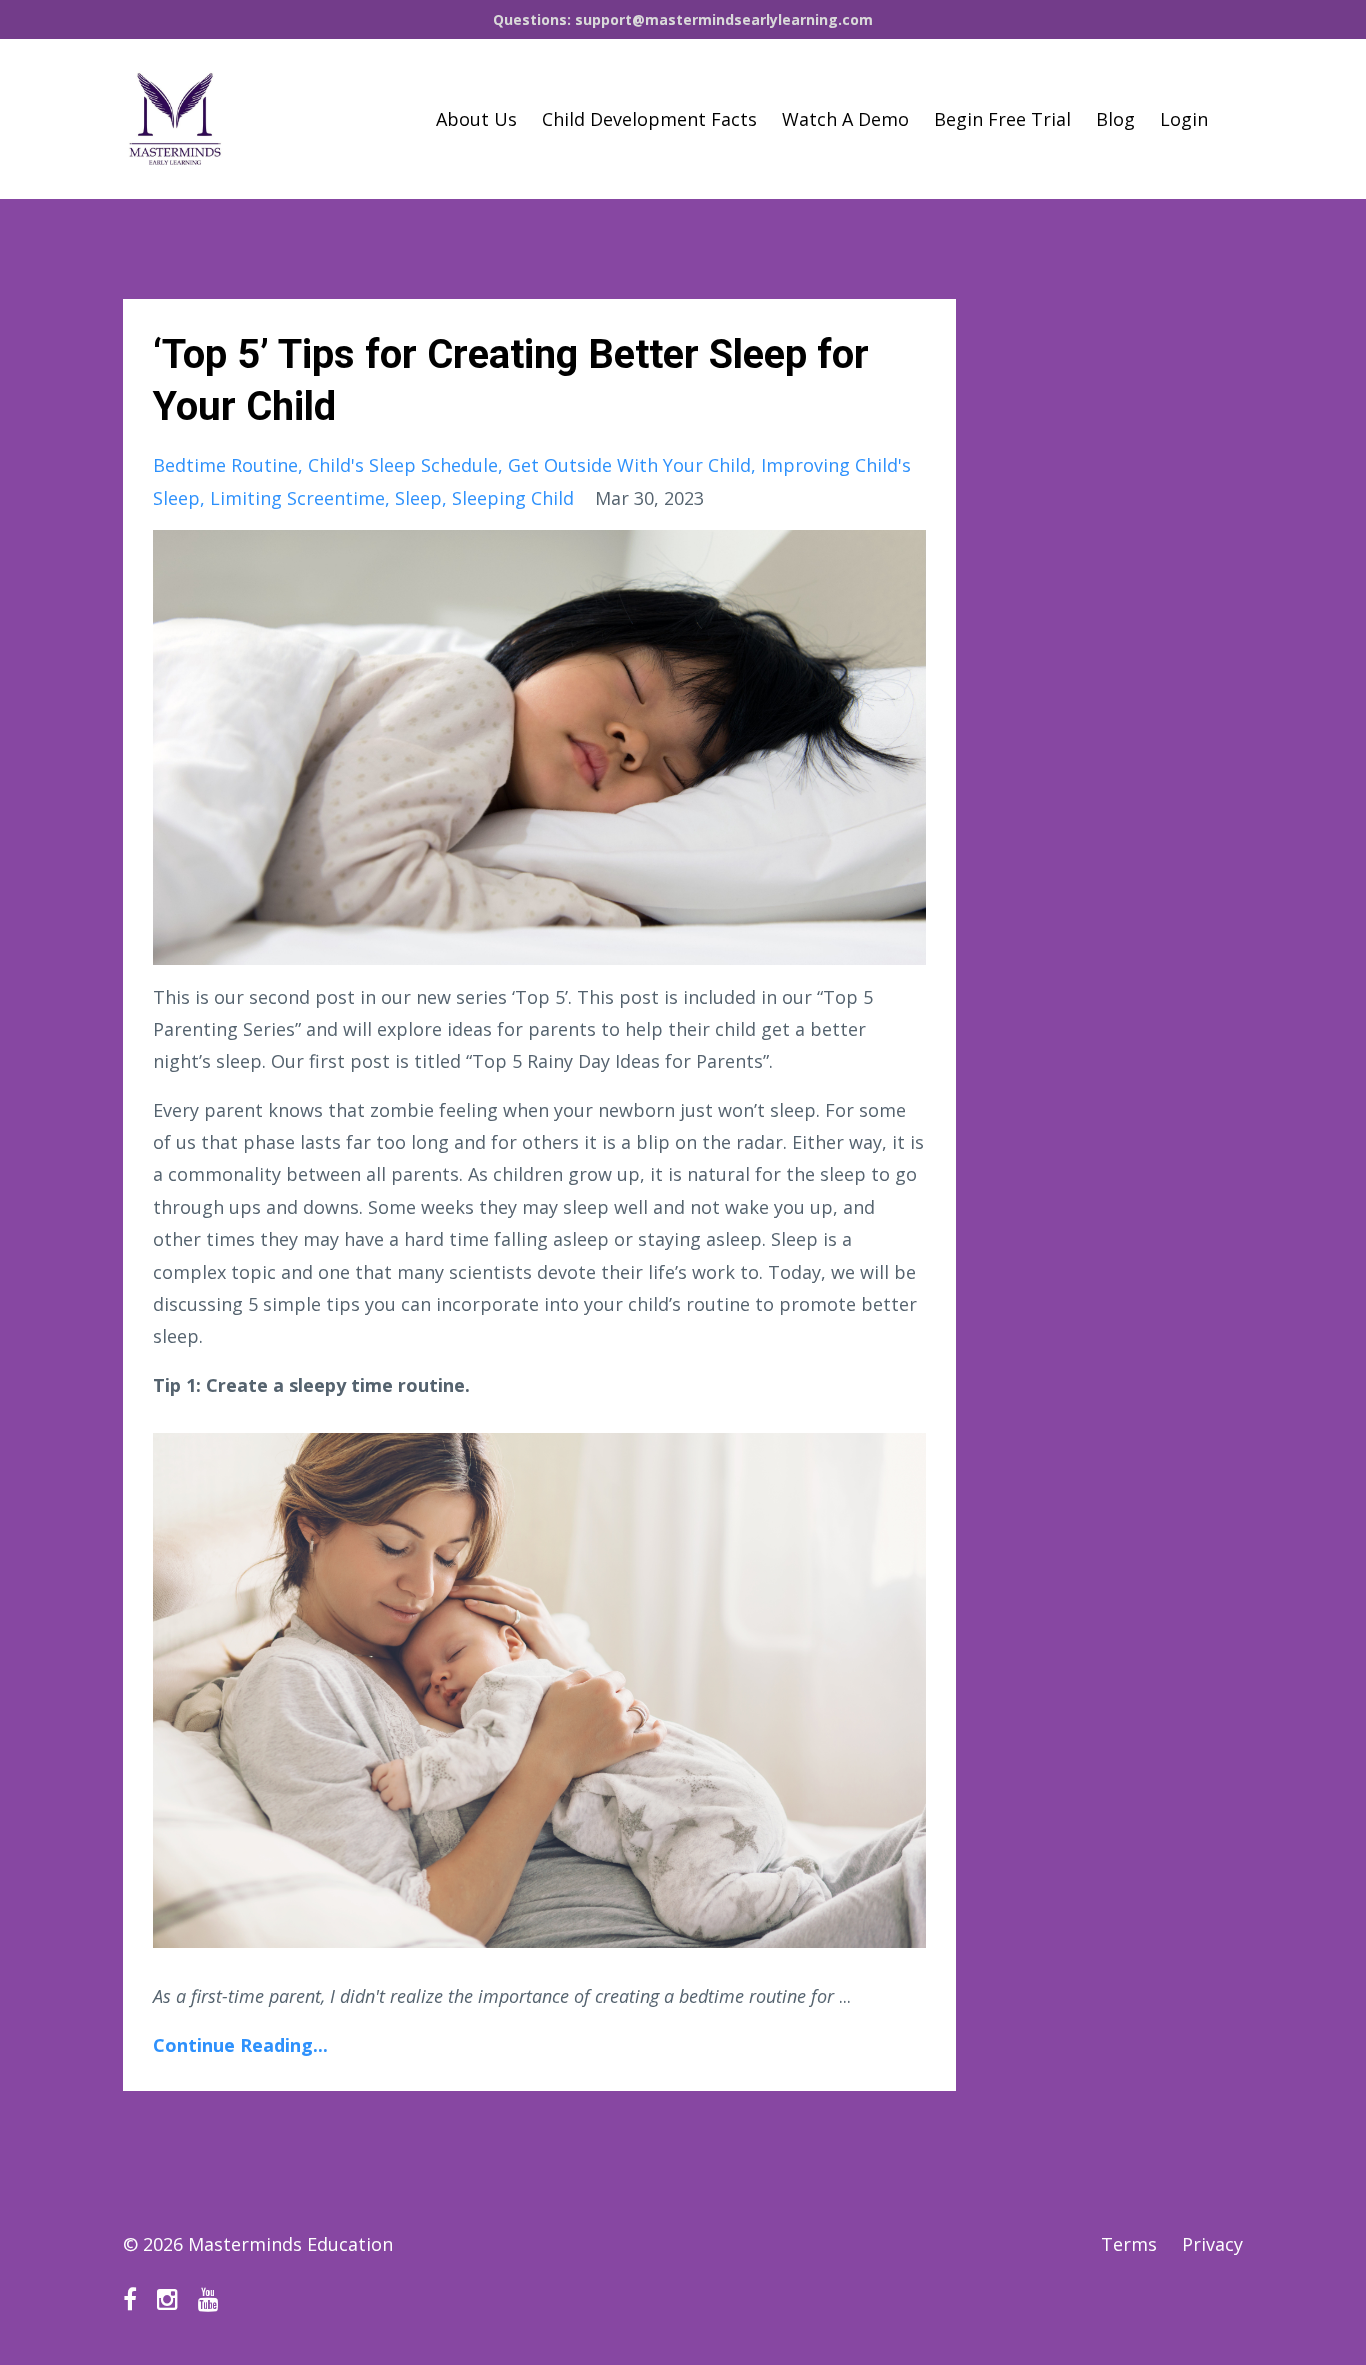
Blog (1115, 119)
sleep (418, 498)
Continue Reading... (240, 2045)
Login (1184, 119)
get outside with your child (629, 465)
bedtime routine (225, 465)
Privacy (1212, 2244)
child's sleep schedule (403, 465)
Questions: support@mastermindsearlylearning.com (683, 19)
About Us (476, 119)
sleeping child (513, 498)
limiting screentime (297, 498)
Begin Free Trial (1002, 119)
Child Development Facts (649, 119)
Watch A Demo (845, 119)
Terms (1129, 2244)
